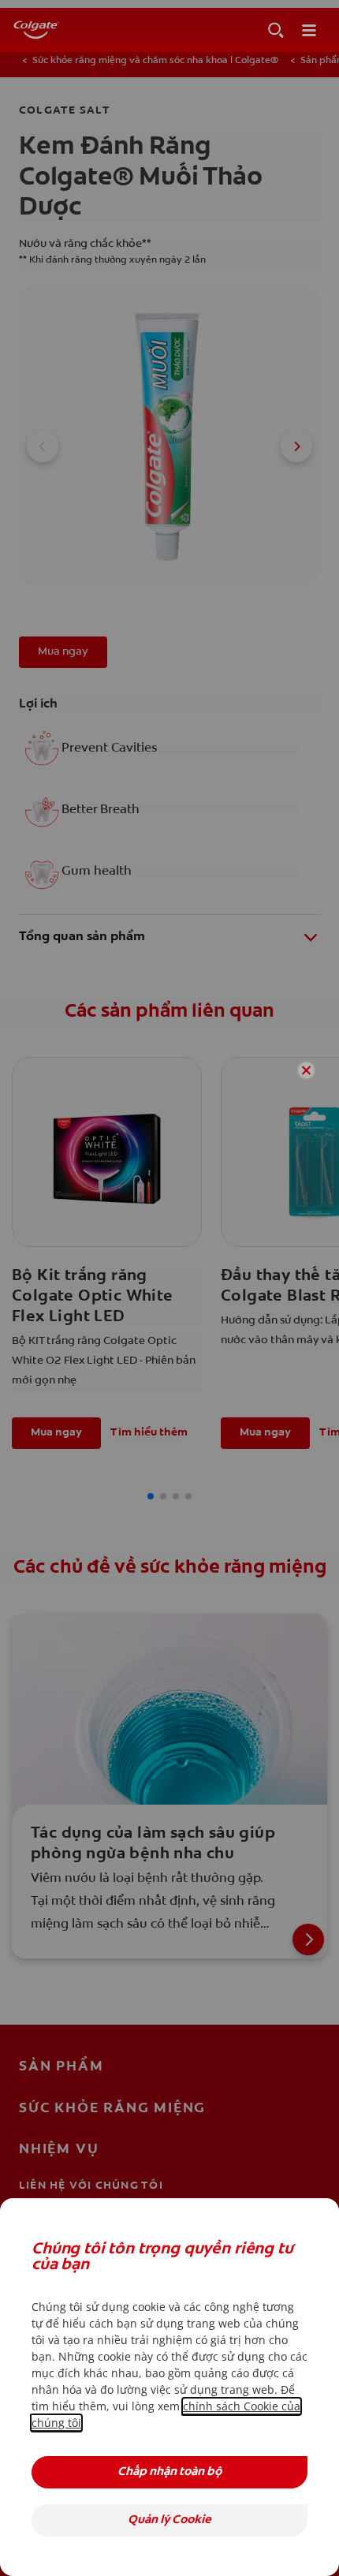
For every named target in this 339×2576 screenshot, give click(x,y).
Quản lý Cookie (169, 2520)
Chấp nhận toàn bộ (169, 2472)
